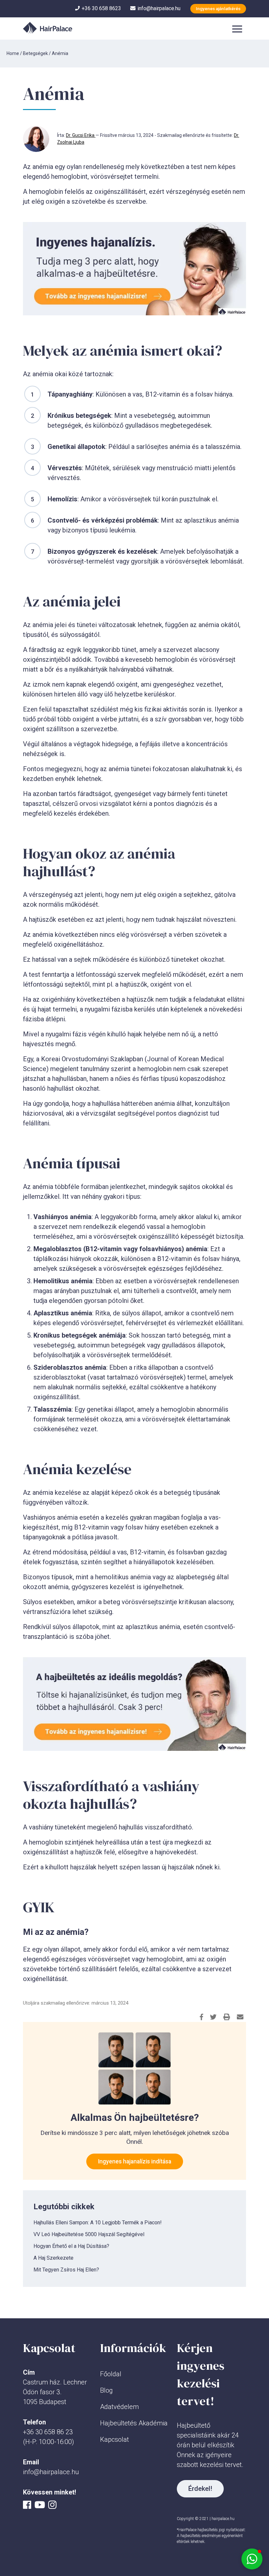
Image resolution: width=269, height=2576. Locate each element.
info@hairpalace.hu (51, 2472)
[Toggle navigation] (237, 28)
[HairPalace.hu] (48, 28)
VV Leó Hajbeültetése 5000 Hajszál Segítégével (89, 2234)
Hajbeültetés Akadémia (134, 2423)
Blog (106, 2390)
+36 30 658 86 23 (48, 2432)
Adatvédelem (119, 2407)
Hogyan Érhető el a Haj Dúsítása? (71, 2246)
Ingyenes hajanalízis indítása (135, 2161)
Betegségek (35, 53)
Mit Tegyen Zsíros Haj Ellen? (66, 2270)
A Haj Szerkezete (53, 2258)
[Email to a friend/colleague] (240, 2017)
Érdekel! (200, 2489)
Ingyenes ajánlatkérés (218, 9)
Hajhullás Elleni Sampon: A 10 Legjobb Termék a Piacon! (98, 2223)
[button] (252, 2559)
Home (13, 53)
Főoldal (111, 2374)
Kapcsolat (114, 2439)
